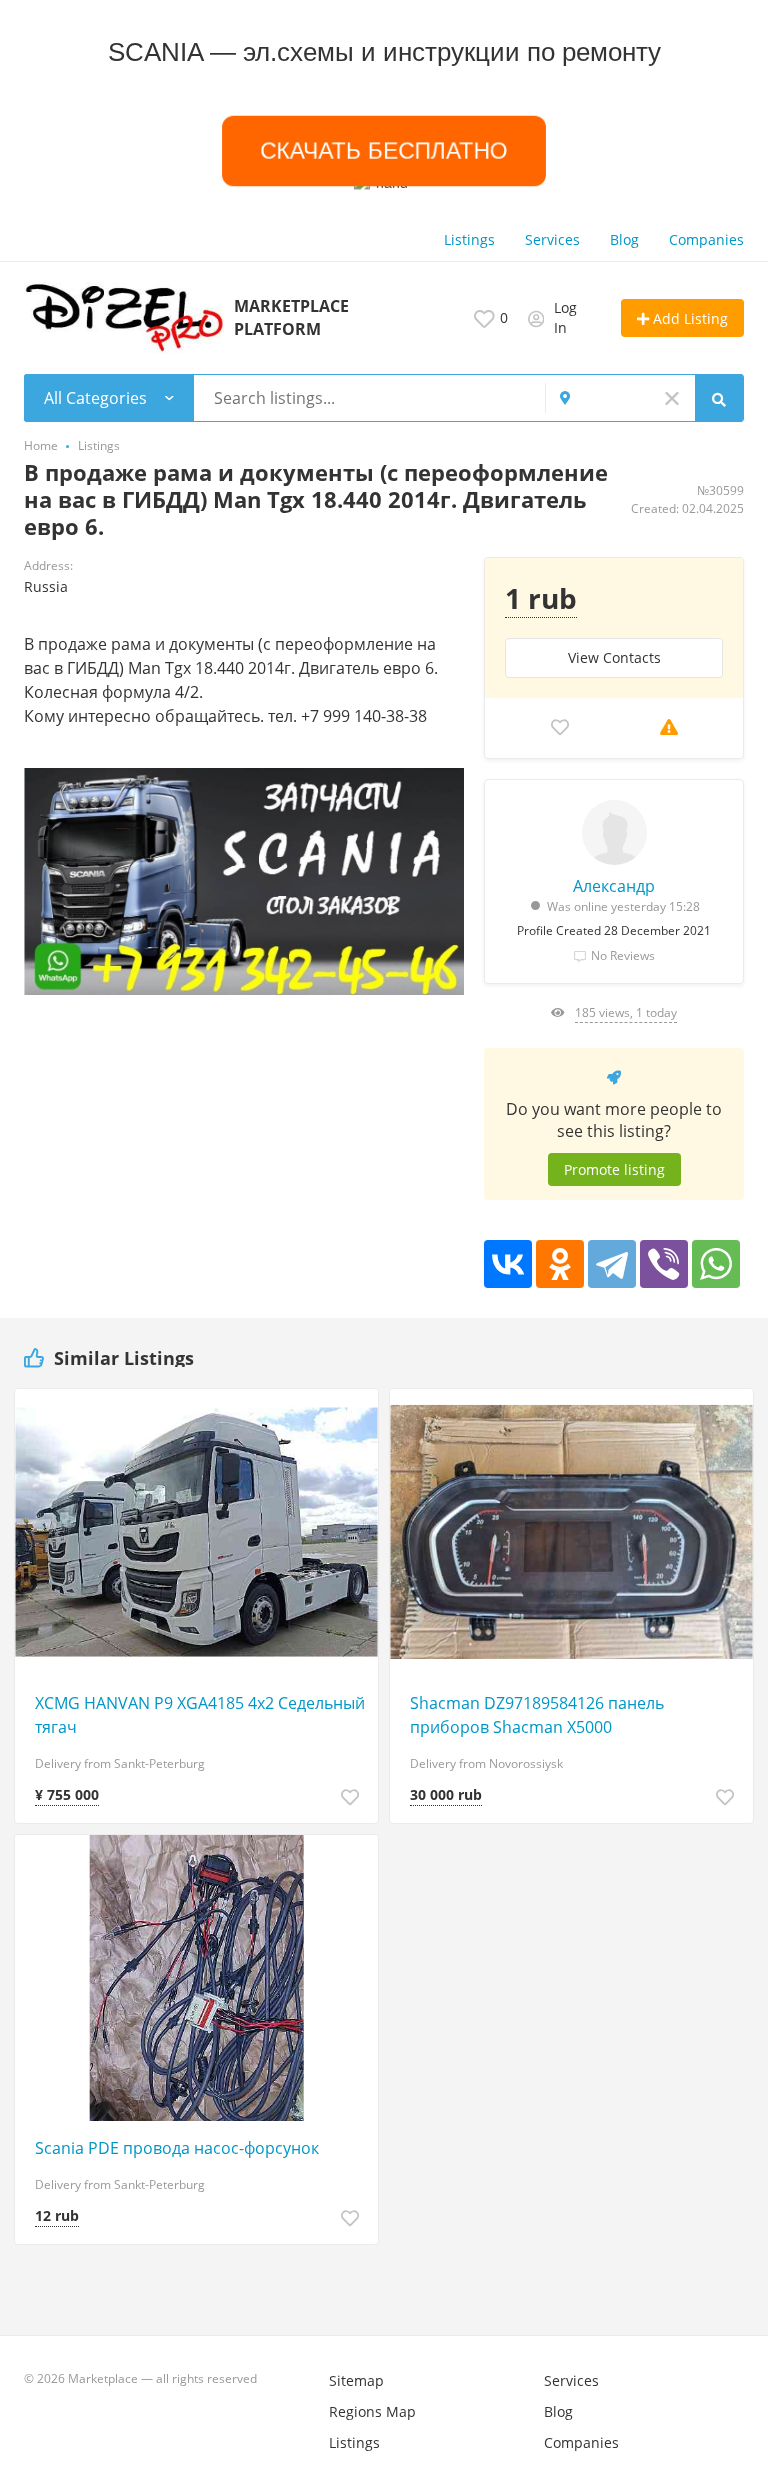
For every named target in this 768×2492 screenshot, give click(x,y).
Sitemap (356, 2380)
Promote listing (614, 1169)
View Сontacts (614, 657)
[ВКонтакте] (508, 1264)
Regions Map (372, 2411)
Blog (624, 239)
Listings (469, 239)
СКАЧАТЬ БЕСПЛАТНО (384, 150)
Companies (706, 239)
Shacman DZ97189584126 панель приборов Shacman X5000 (537, 1715)
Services (552, 239)
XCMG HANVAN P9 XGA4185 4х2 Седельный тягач (200, 1715)
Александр (614, 886)
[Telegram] (612, 1264)
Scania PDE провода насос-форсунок (177, 2148)
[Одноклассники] (560, 1264)
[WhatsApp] (716, 1264)
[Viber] (664, 1264)
